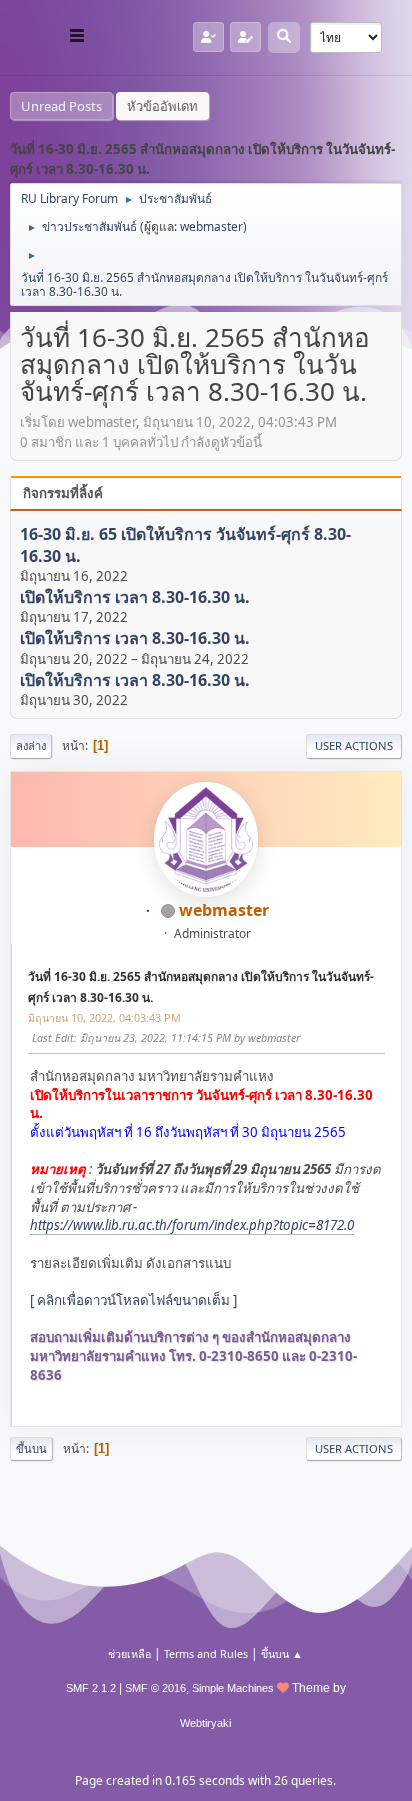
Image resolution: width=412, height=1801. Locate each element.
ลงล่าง (31, 745)
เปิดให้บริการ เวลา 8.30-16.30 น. (135, 597)
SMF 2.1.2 (91, 1688)
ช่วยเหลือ (129, 1653)
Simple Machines (233, 1688)
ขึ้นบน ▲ (282, 1653)
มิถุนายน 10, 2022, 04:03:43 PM (104, 1017)
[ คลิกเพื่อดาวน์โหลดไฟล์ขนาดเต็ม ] (133, 1300)
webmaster (211, 226)
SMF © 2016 (155, 1688)
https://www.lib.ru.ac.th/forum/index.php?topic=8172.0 (192, 1225)
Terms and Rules (206, 1653)
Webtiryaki (205, 1723)
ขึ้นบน (31, 1448)
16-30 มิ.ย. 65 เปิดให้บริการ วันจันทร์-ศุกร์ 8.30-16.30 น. (185, 545)
